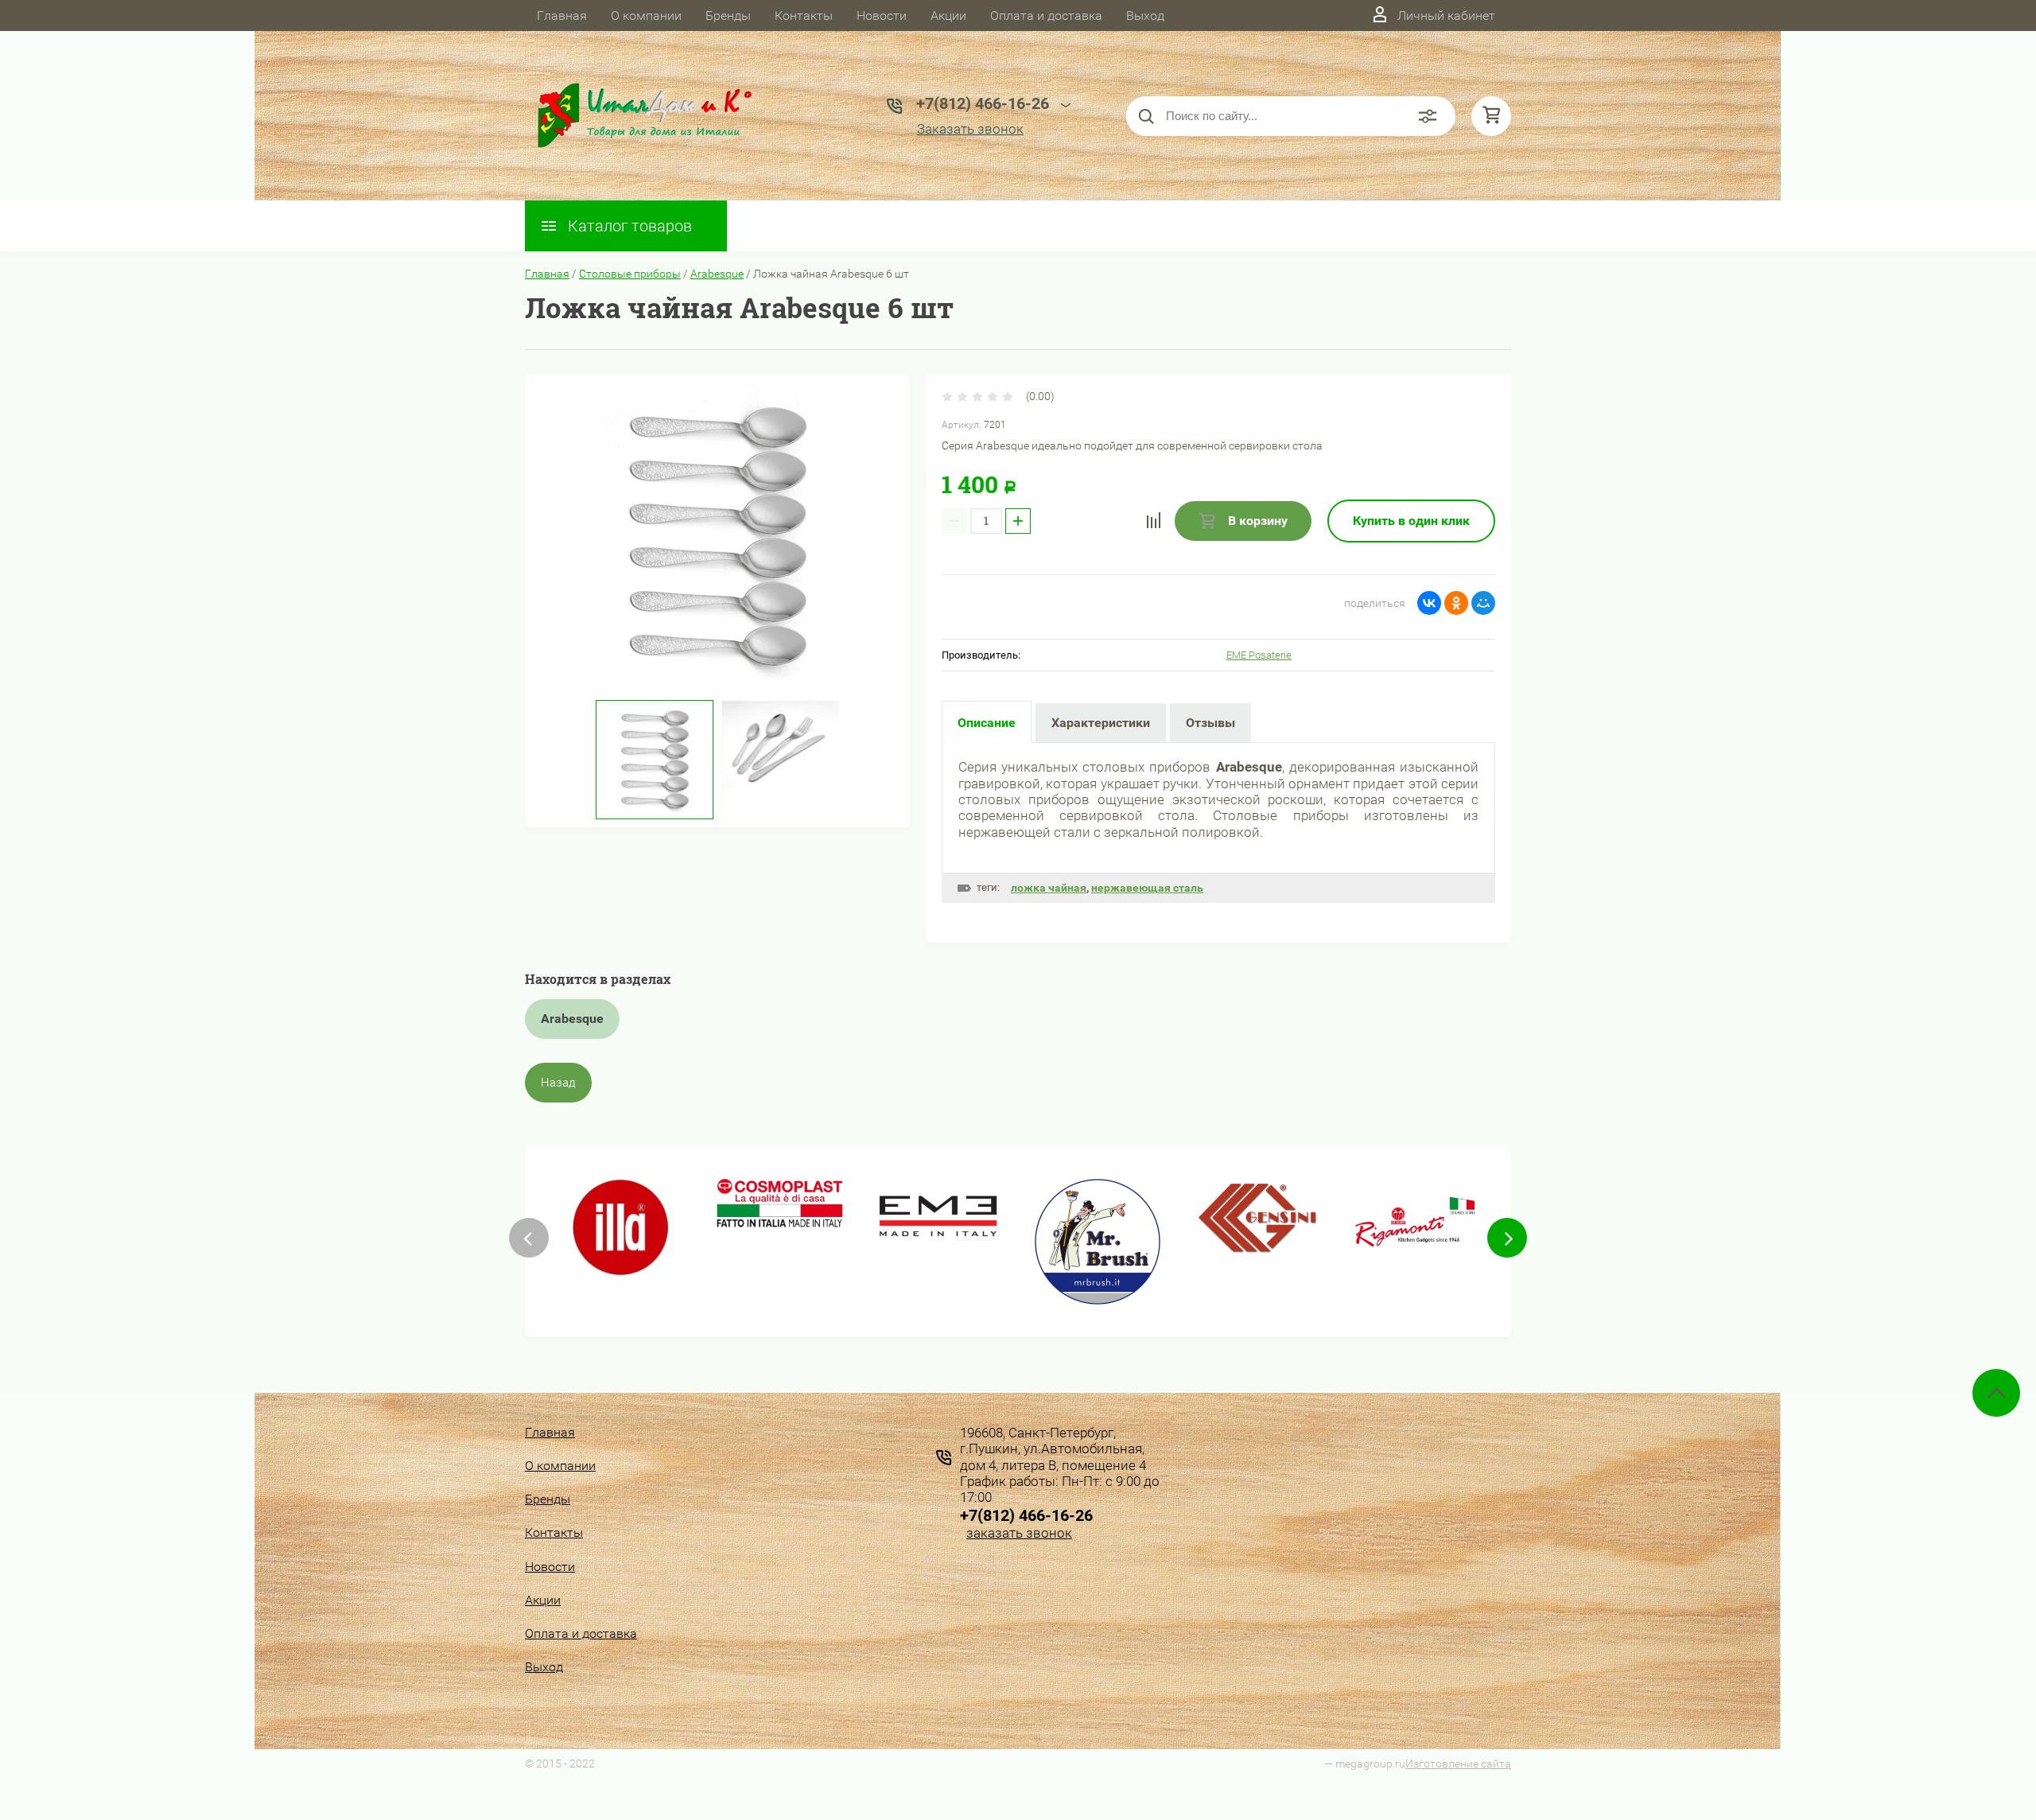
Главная (562, 16)
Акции (948, 16)
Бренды (728, 16)
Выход (1145, 16)
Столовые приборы (630, 274)
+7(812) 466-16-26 (1026, 1515)
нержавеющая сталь (1147, 888)
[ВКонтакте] (1429, 603)
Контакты (804, 16)
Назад (558, 1083)
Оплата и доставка (1046, 16)
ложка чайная (1049, 888)
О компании (646, 16)
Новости (882, 16)
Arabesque (717, 274)
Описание (987, 723)
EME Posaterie (1259, 655)
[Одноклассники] (1456, 603)
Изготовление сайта (1458, 1764)
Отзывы (1210, 723)
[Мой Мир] (1483, 603)
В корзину (1256, 521)
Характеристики (1101, 723)
